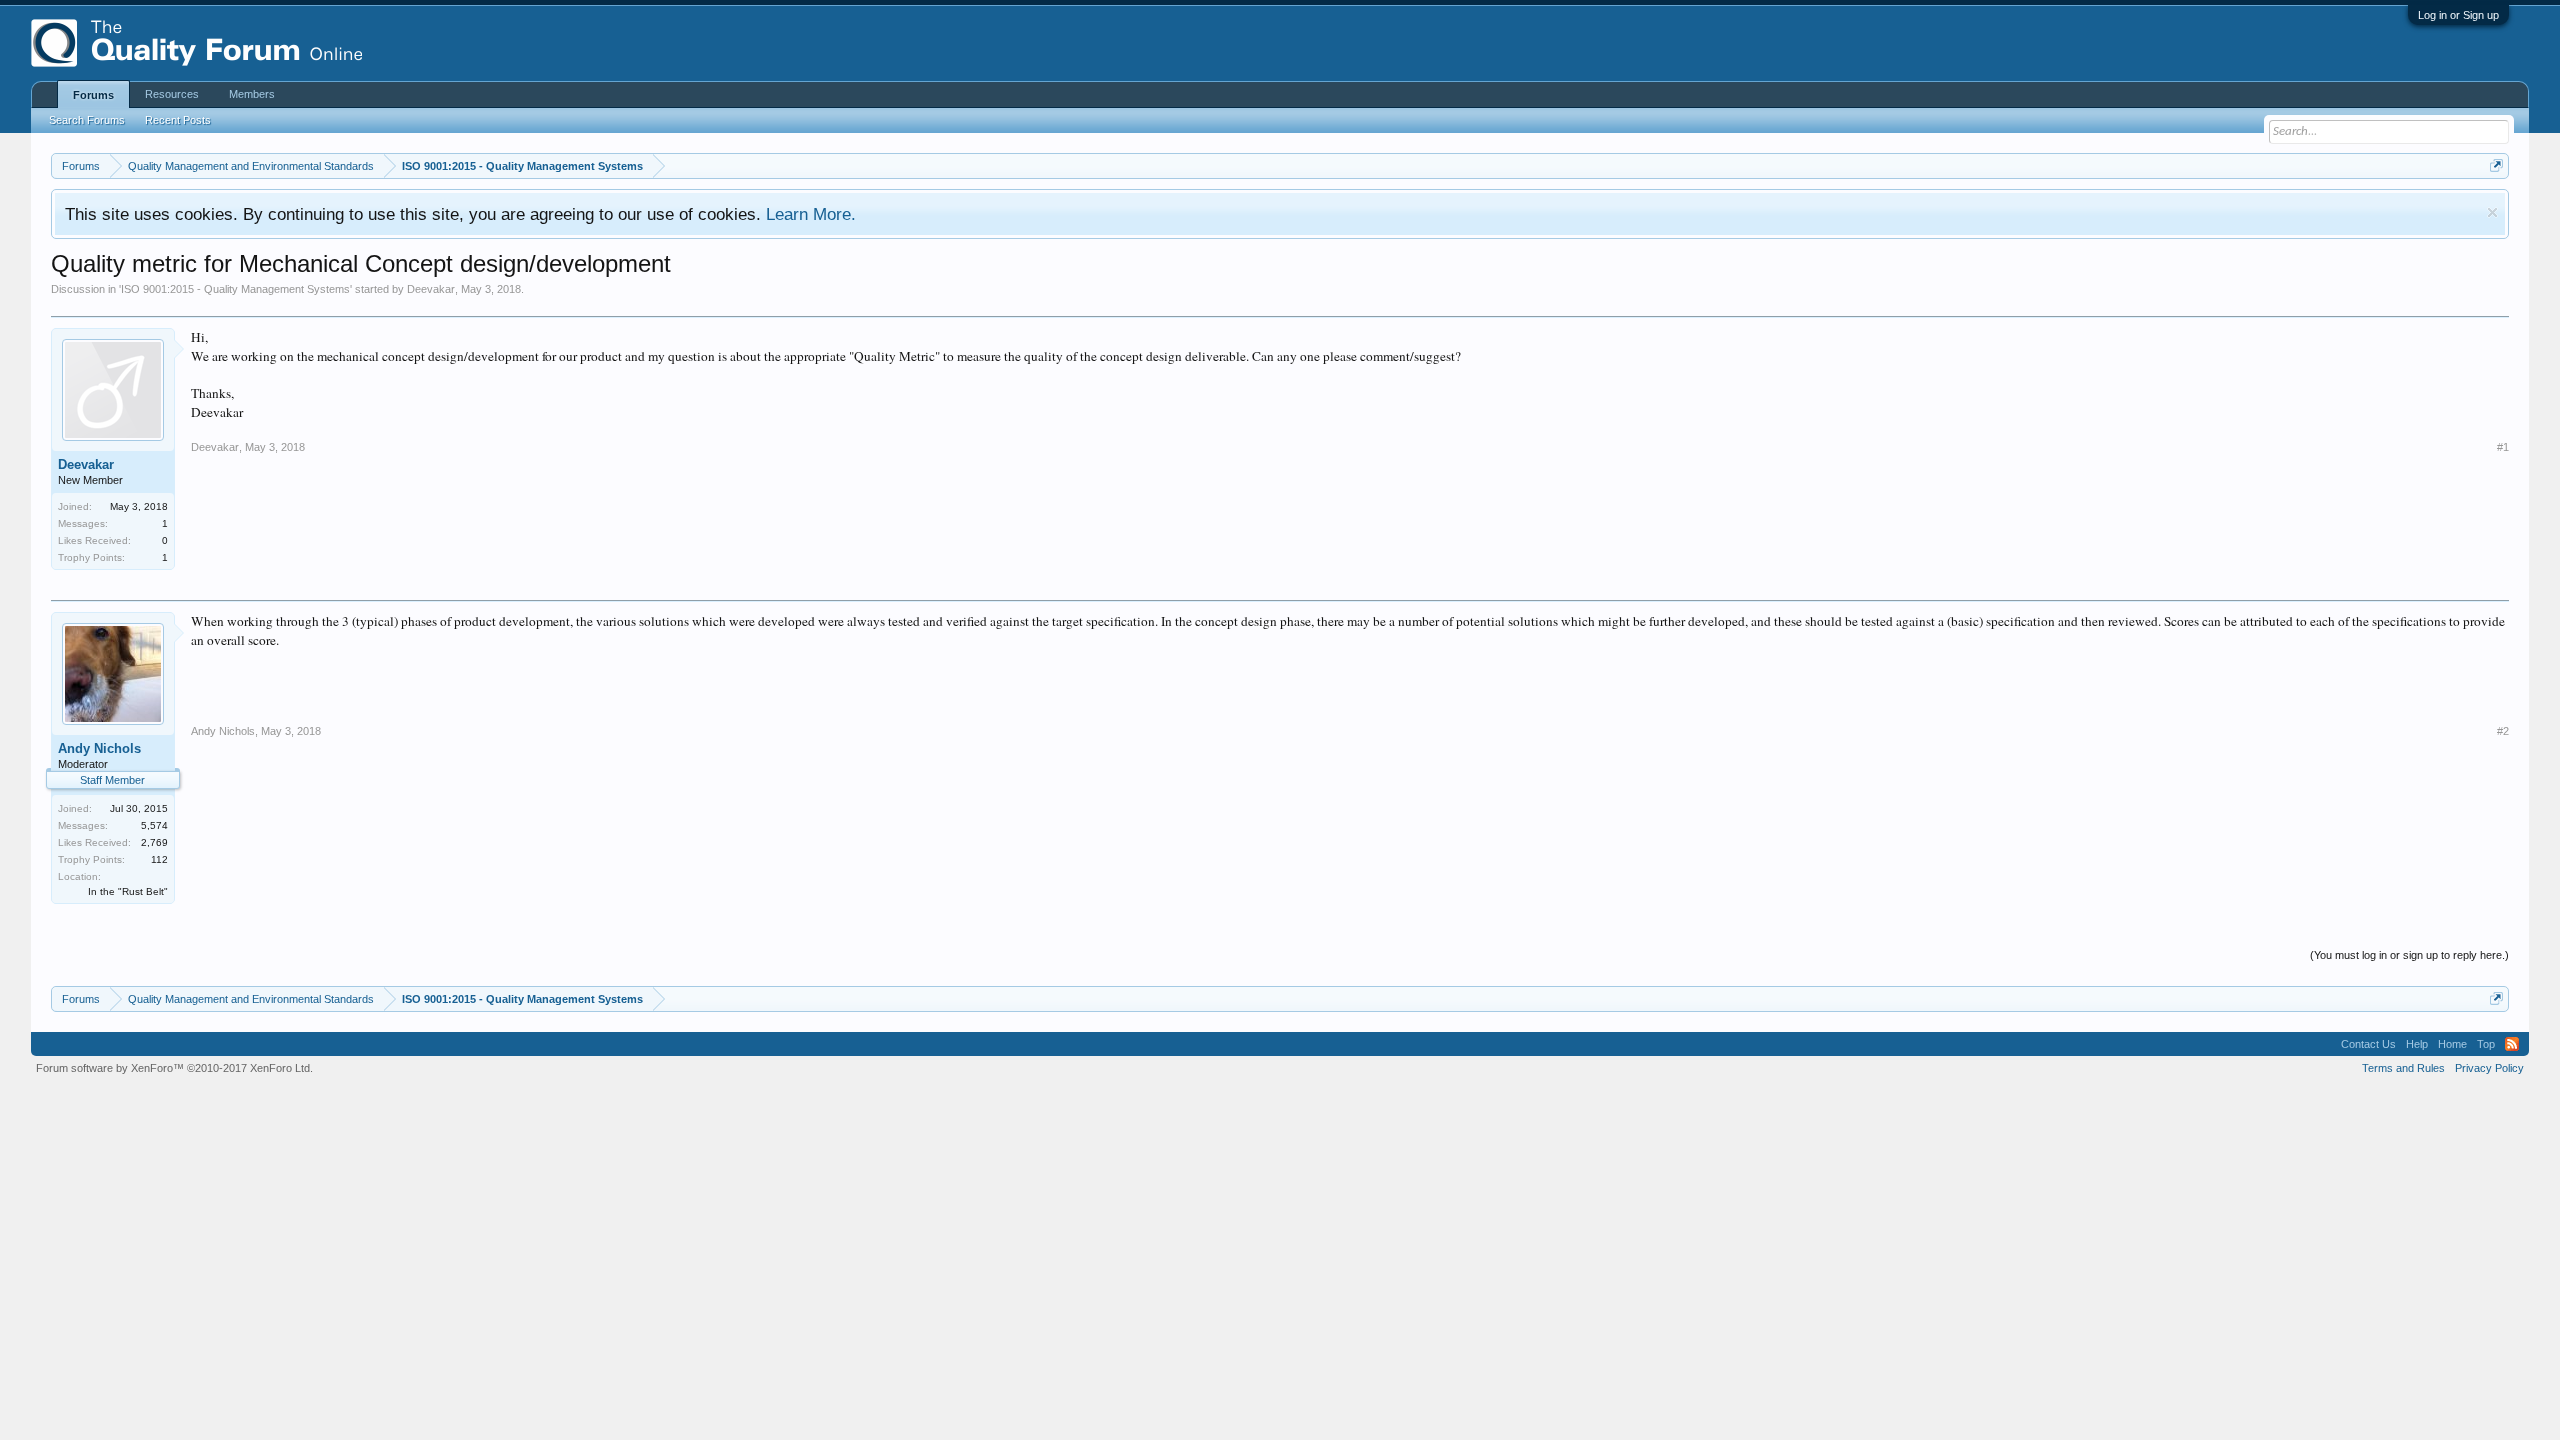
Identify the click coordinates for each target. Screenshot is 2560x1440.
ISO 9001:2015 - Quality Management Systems (235, 289)
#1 (2503, 447)
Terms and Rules (2403, 1068)
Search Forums (87, 120)
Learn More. (811, 214)
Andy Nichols (99, 748)
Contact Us (2368, 1044)
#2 (2503, 731)
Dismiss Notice (2492, 212)
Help (2417, 1044)
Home (2452, 1044)
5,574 (154, 825)
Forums (93, 95)
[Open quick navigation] (2496, 165)
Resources (172, 94)
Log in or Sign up (2458, 15)
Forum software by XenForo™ (174, 1068)
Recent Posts (178, 120)
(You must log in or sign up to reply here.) (2409, 955)
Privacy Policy (2489, 1068)
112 (159, 859)
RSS (2512, 1044)
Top (2486, 1044)
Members (252, 94)
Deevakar (431, 289)
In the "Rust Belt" (128, 891)
